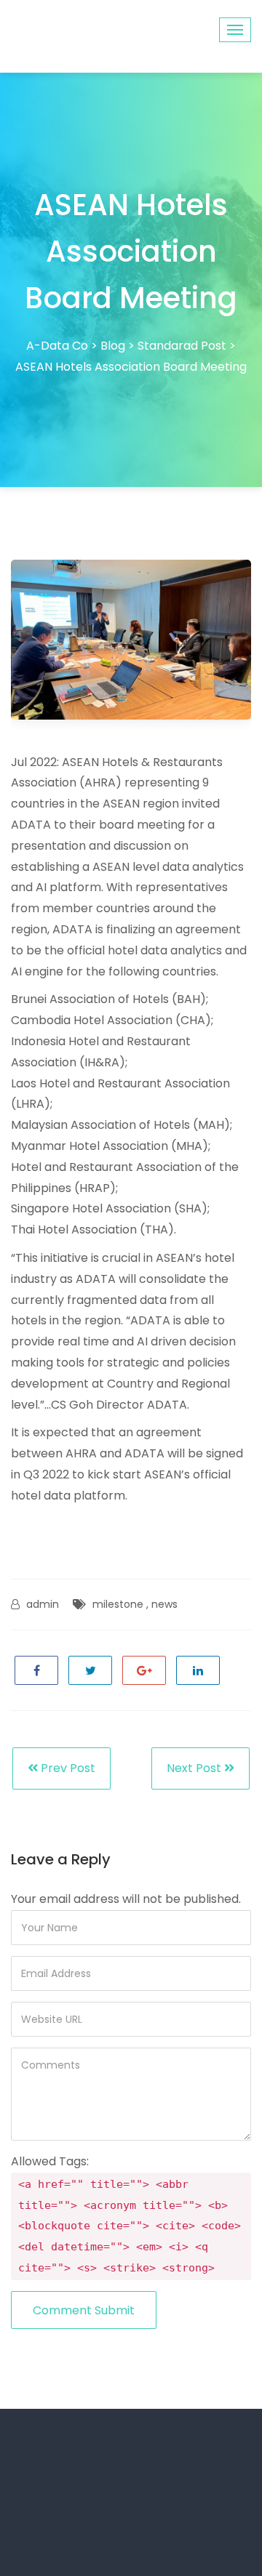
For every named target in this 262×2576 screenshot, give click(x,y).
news (164, 1604)
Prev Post (67, 1768)
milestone (118, 1604)
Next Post (195, 1768)
